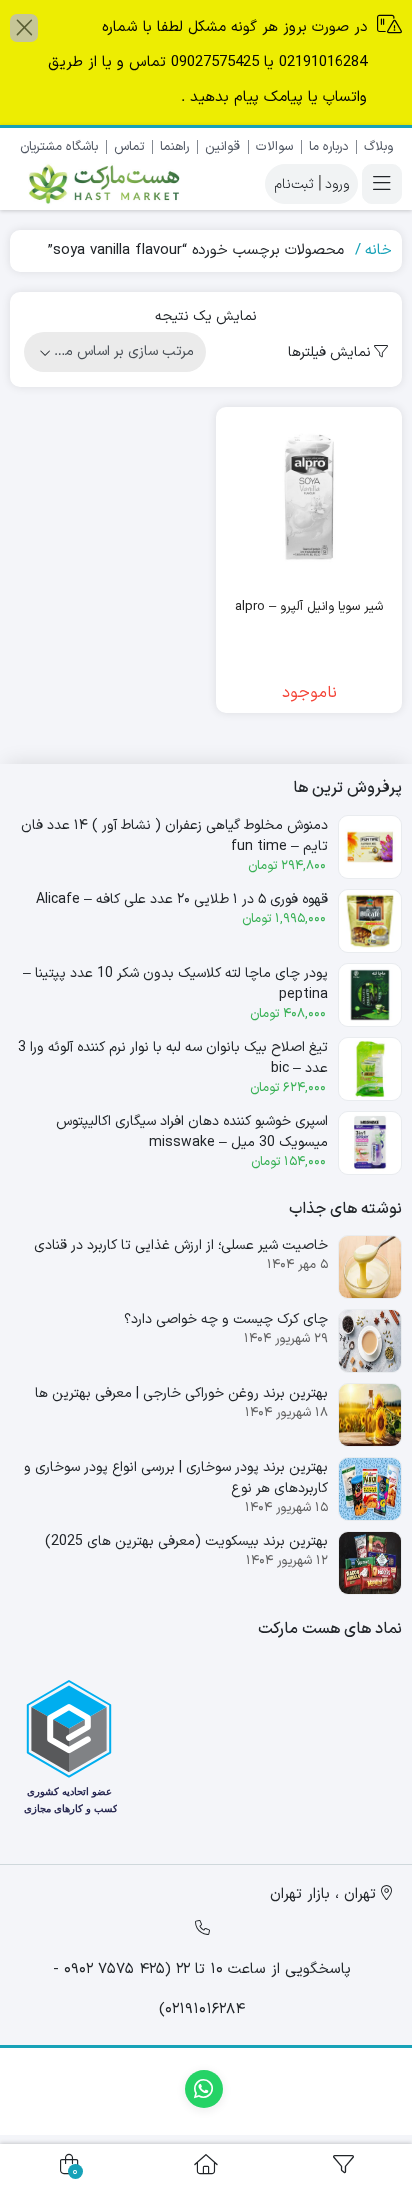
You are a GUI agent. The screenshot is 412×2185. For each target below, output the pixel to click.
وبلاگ (378, 147)
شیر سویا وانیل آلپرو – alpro (309, 607)
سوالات (274, 147)
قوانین (222, 147)
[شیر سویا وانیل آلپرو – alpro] (309, 500)
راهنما (174, 147)
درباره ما (328, 147)
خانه (378, 250)
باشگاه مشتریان (59, 147)
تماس (129, 147)
